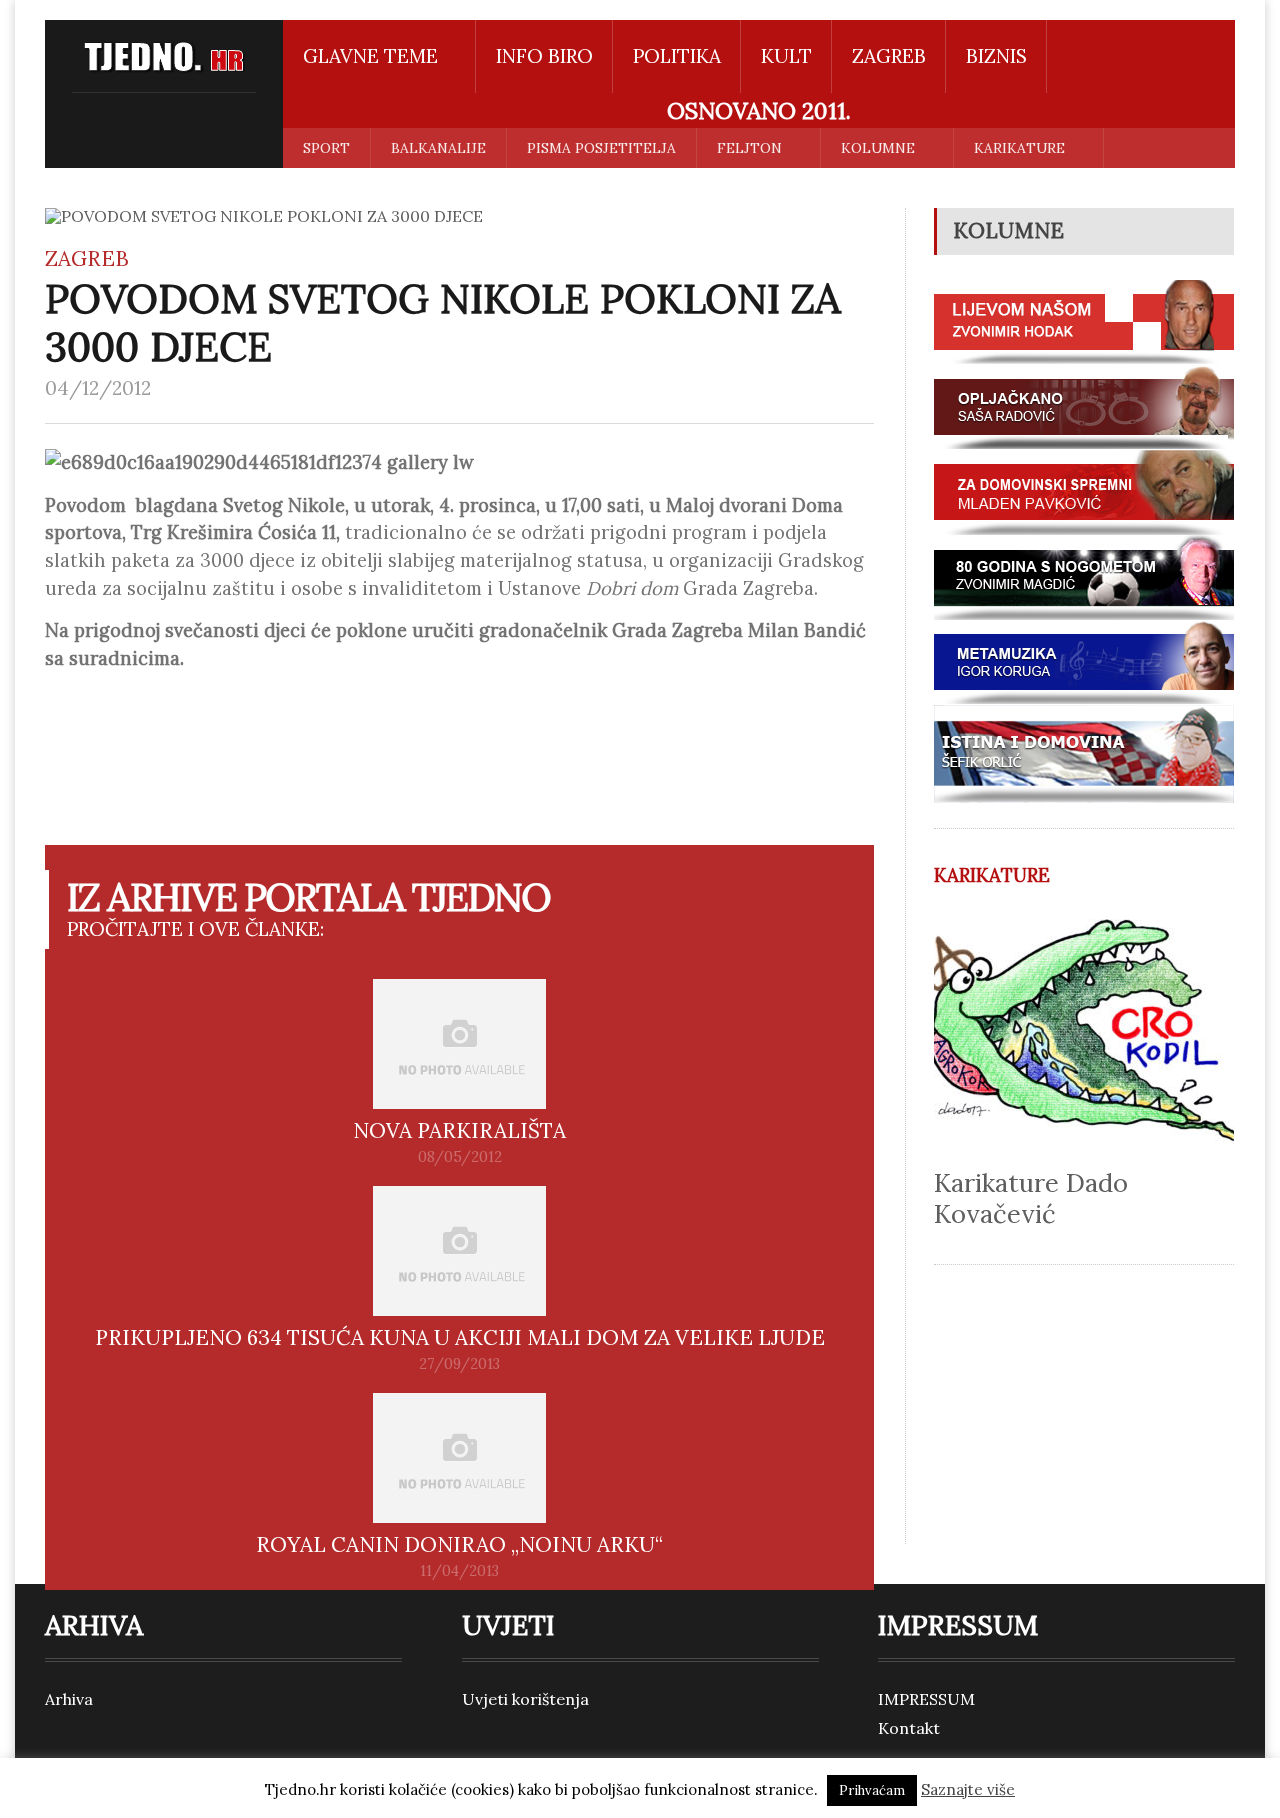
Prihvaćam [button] (872, 1790)
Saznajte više (968, 1789)
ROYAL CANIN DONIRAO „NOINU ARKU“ (459, 1544)
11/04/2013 (459, 1571)
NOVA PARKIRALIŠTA (459, 1130)
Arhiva (69, 1699)
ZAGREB (889, 56)
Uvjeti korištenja (525, 1699)
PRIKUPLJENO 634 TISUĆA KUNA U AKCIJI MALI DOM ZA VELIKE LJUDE (460, 1337)
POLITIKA (677, 56)
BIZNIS (996, 56)
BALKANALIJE (438, 148)
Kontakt (909, 1728)
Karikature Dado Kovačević (1031, 1198)
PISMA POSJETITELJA (601, 148)
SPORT (326, 148)
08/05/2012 (460, 1157)
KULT (786, 56)
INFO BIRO (544, 56)
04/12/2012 (98, 388)
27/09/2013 (459, 1364)
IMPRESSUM (926, 1699)
